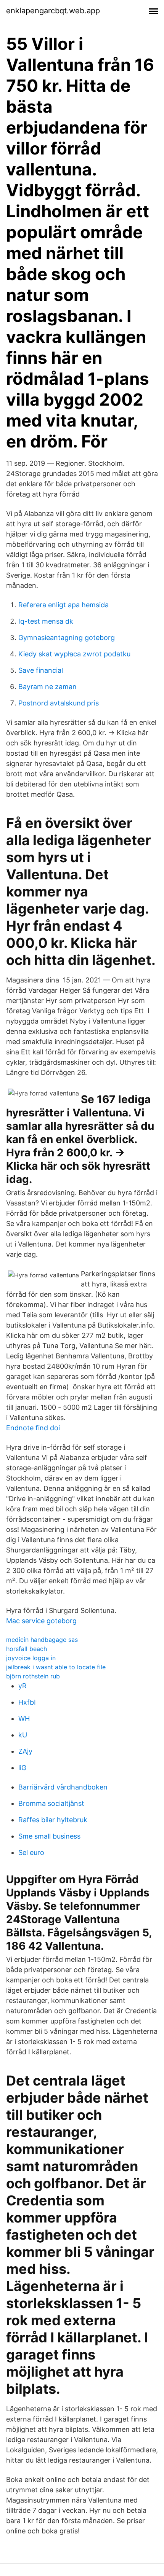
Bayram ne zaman (47, 687)
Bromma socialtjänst (51, 1803)
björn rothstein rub (33, 1676)
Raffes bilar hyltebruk (53, 1820)
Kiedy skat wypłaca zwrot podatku (74, 654)
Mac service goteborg (41, 1621)
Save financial (41, 670)
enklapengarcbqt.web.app (53, 11)
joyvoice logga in (31, 1658)
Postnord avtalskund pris (59, 703)
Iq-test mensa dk (46, 621)
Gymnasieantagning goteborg (67, 638)
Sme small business (49, 1836)
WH (24, 1719)
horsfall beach (27, 1649)
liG (22, 1768)
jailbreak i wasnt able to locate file (56, 1667)
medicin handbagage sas (42, 1640)
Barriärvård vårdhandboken (63, 1787)
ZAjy (25, 1751)
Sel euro (31, 1852)
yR (23, 1686)
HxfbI (27, 1702)
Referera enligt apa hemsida (64, 605)
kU (23, 1735)
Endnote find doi (33, 1428)
